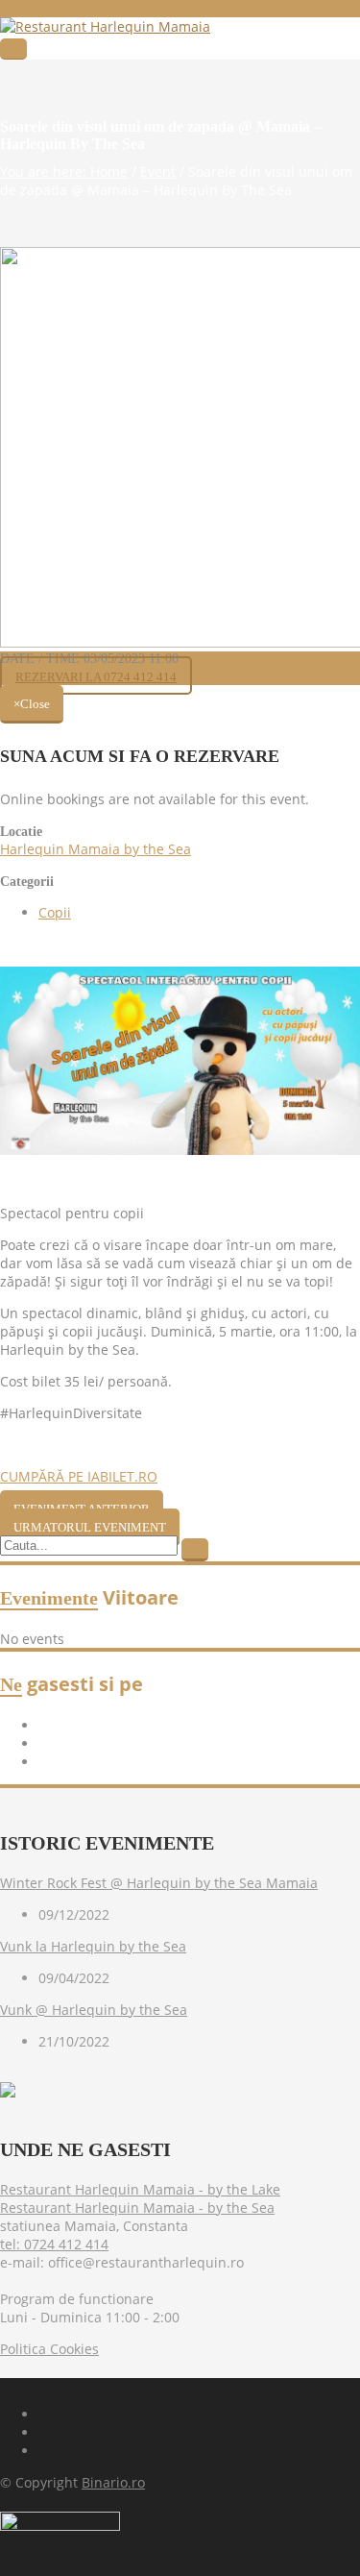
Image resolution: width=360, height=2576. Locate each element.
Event (158, 172)
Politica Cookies (49, 2349)
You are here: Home (64, 172)
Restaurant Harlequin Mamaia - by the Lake (140, 2189)
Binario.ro (113, 2482)
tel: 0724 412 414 (54, 2244)
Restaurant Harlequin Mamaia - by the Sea (137, 2208)
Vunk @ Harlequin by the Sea (94, 2010)
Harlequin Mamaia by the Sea (96, 849)
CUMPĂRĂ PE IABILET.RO (79, 1476)
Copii (55, 912)
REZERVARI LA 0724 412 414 (96, 677)
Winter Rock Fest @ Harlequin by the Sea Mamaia (159, 1883)
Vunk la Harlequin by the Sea (93, 1946)
